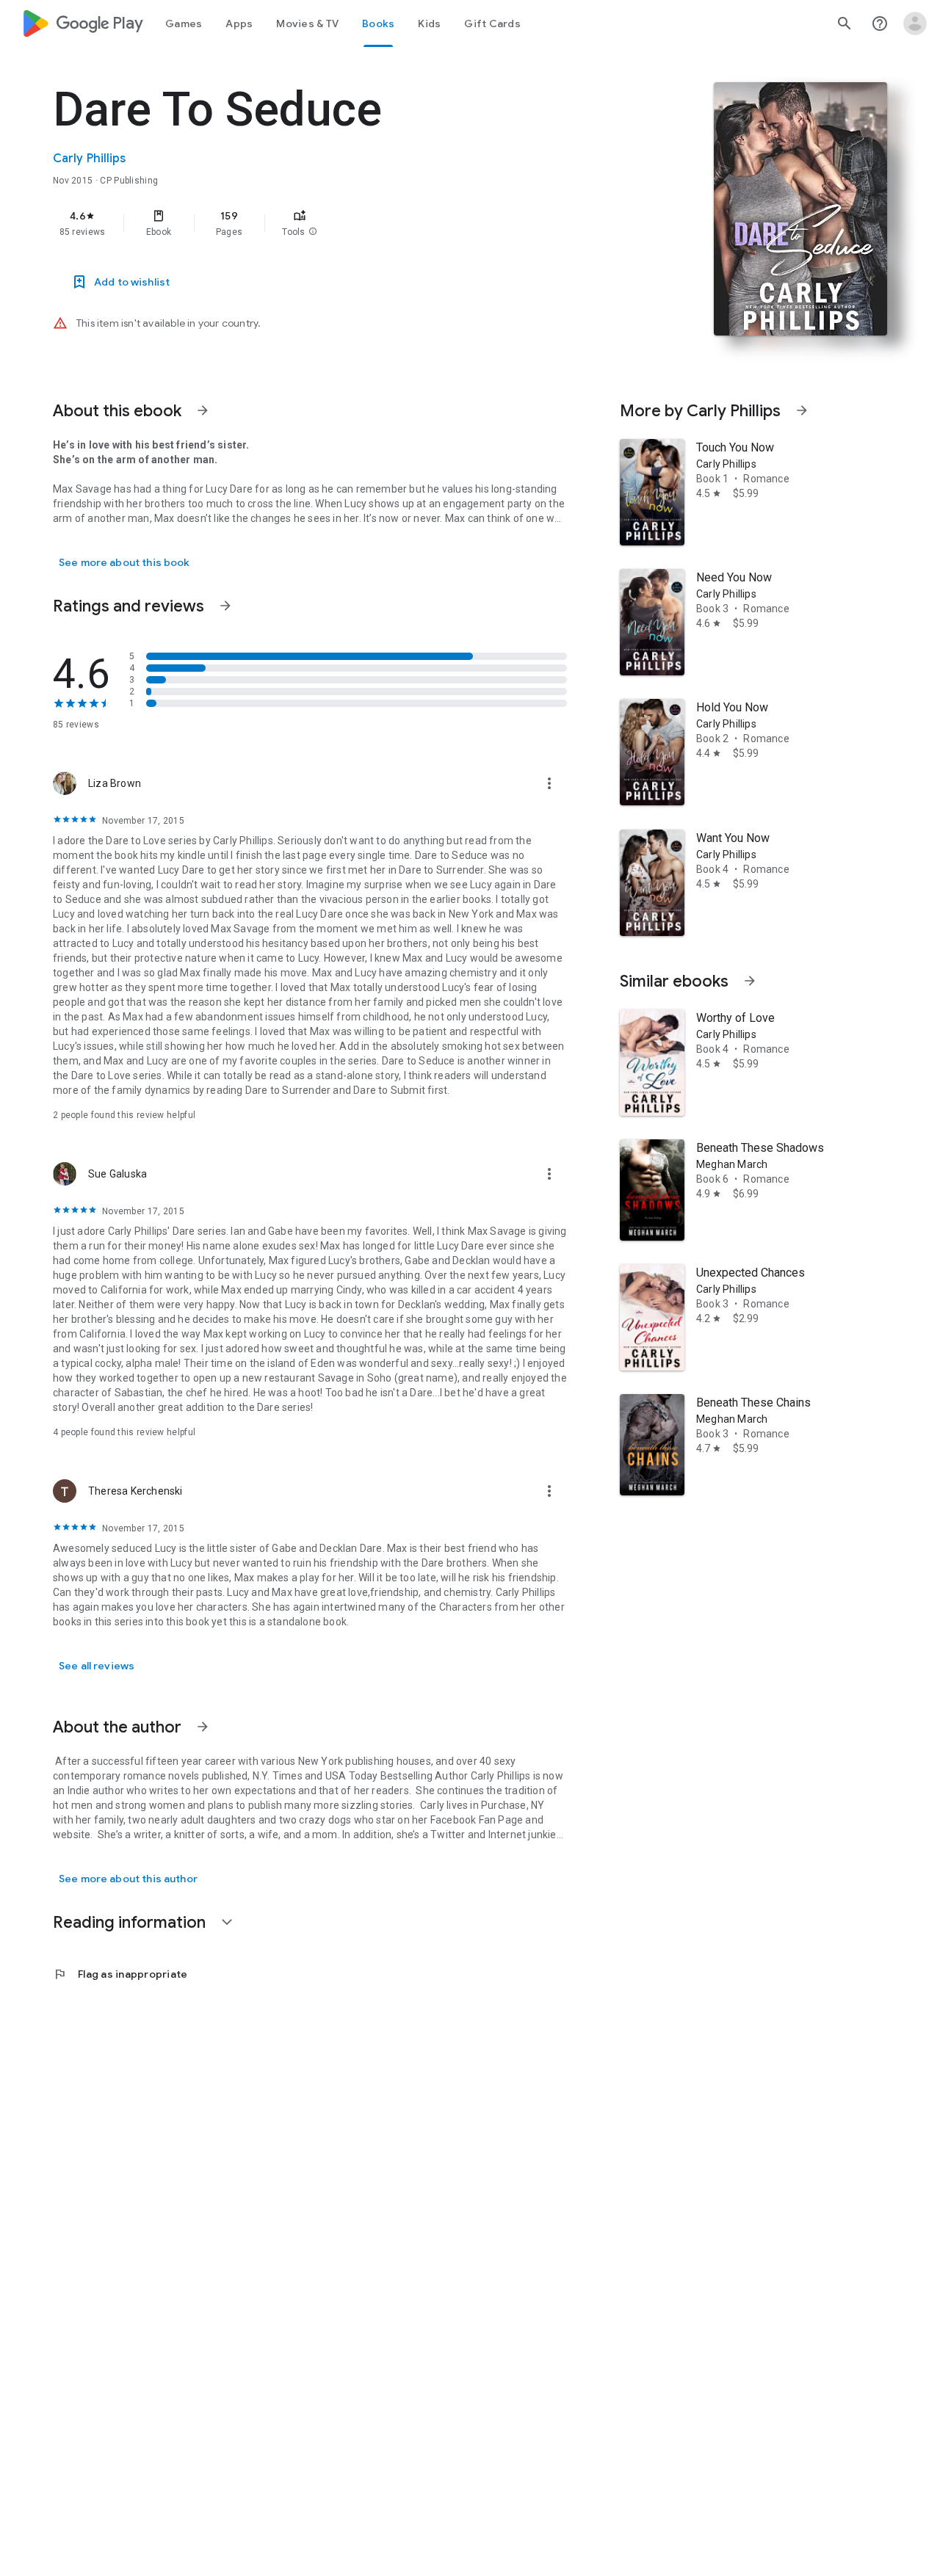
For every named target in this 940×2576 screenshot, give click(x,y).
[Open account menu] (915, 23)
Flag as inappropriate (120, 1974)
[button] (313, 232)
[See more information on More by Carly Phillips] (802, 410)
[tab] (184, 23)
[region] (347, 223)
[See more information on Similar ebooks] (750, 981)
